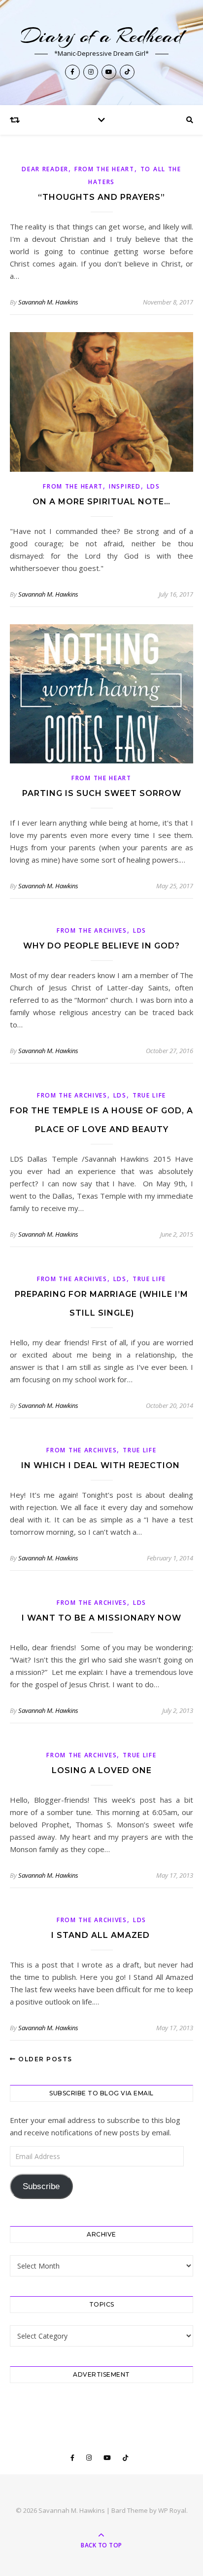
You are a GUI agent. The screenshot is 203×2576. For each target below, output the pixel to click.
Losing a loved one (102, 1770)
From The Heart (104, 169)
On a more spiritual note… (101, 502)
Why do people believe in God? (101, 946)
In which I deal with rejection (102, 1465)
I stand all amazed (102, 1935)
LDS (153, 486)
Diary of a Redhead (102, 36)
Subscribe (41, 2186)
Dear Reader (45, 169)
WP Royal (172, 2510)
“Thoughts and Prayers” (101, 197)
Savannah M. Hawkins (48, 302)
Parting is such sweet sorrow (102, 793)
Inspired (125, 486)
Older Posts (44, 2059)
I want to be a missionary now (101, 1618)
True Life (149, 1095)
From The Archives (92, 930)
